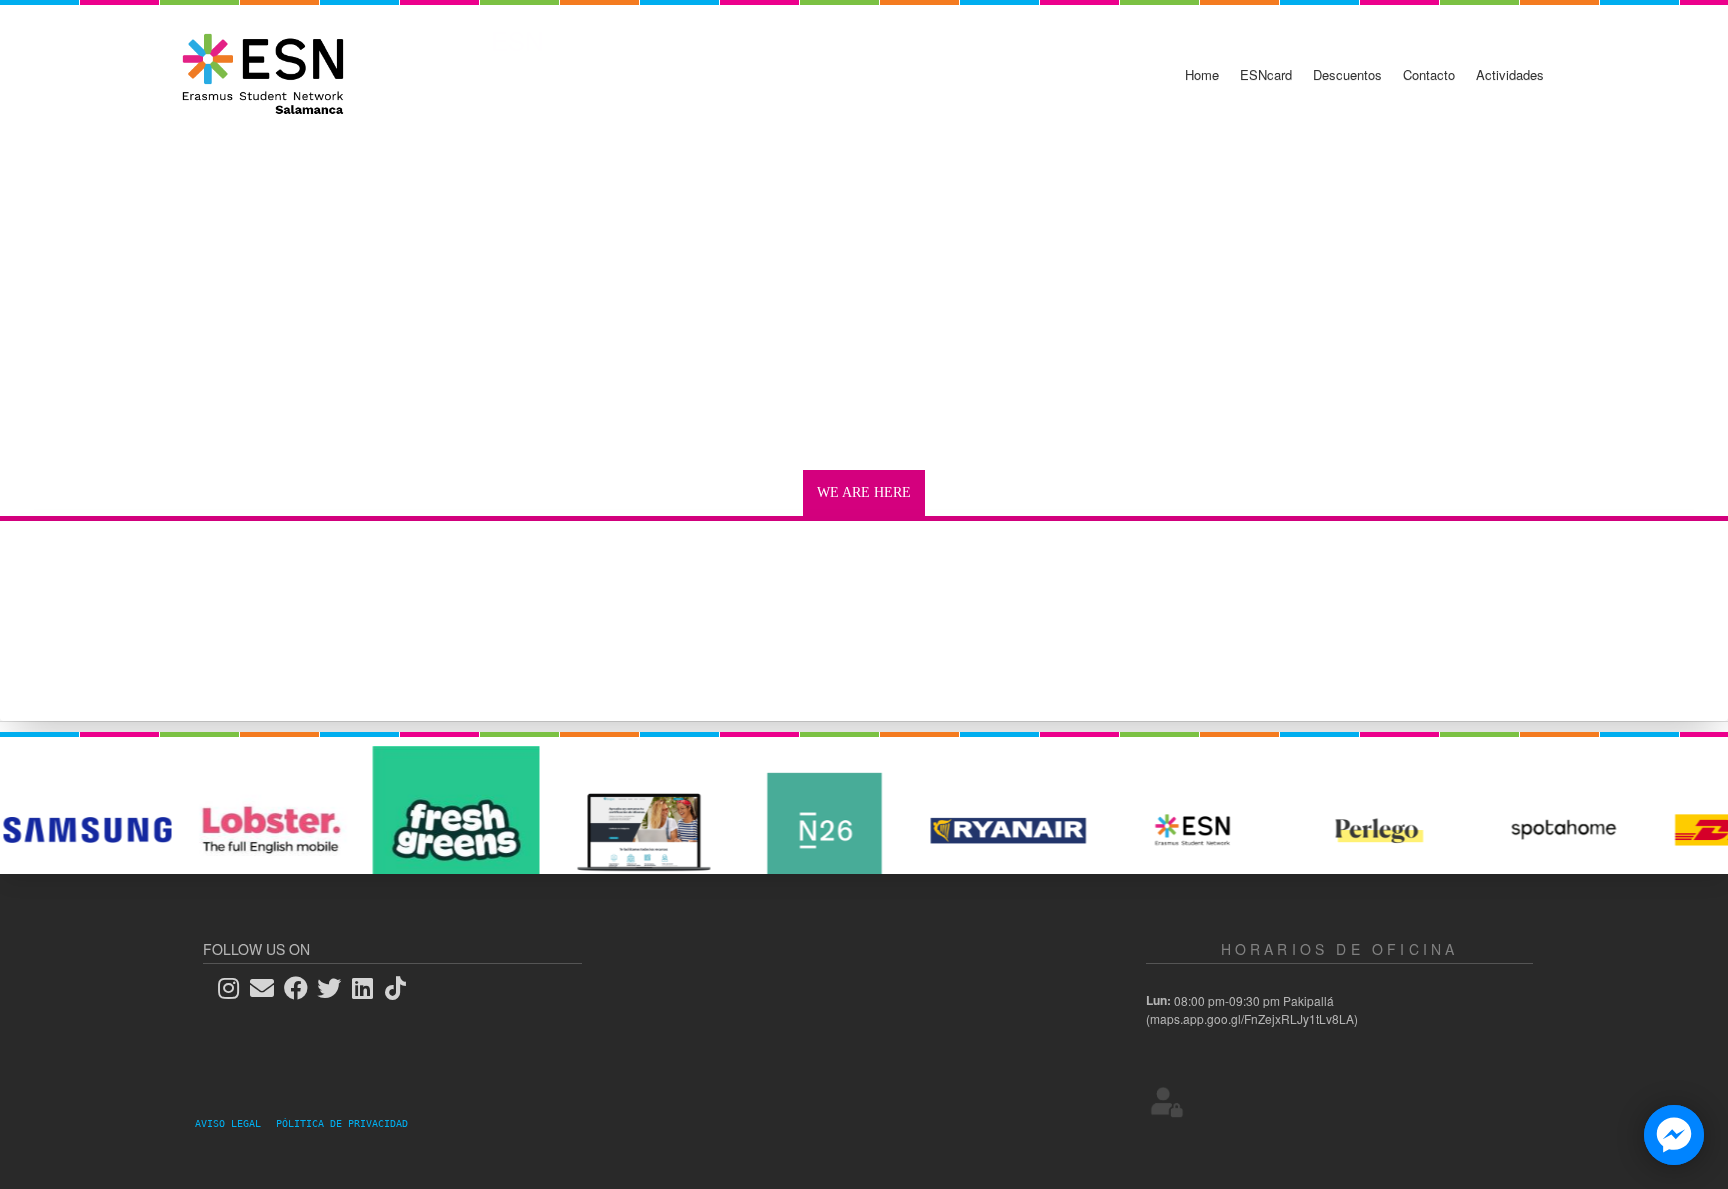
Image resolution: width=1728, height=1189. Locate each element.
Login (1167, 1101)
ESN (517, 40)
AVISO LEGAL (234, 1123)
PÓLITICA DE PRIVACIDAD (342, 1123)
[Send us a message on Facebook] (1674, 1135)
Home (1202, 74)
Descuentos (1347, 74)
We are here (864, 492)
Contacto (1429, 74)
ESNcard (1266, 74)
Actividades (1510, 74)
